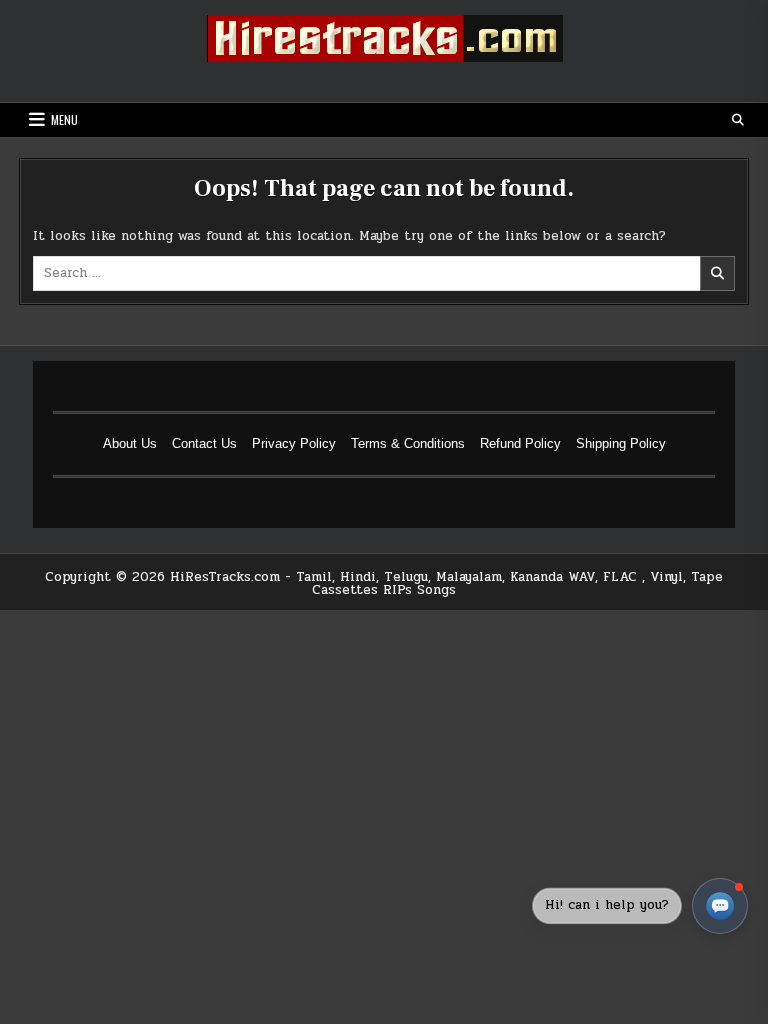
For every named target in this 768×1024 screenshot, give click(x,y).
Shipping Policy (621, 443)
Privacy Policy (294, 443)
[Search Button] (738, 120)
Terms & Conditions (408, 443)
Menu (64, 119)
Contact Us (204, 443)
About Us (130, 443)
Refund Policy (520, 443)
